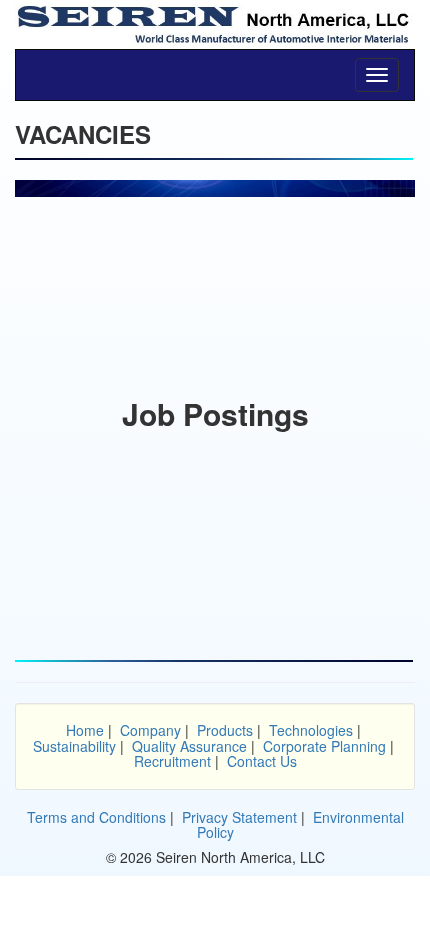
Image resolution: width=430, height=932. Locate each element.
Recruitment (172, 761)
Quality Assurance (189, 746)
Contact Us (262, 761)
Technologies (311, 730)
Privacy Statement (239, 817)
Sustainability (74, 746)
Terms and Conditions (96, 817)
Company (150, 730)
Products (225, 730)
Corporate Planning (324, 746)
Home (85, 730)
